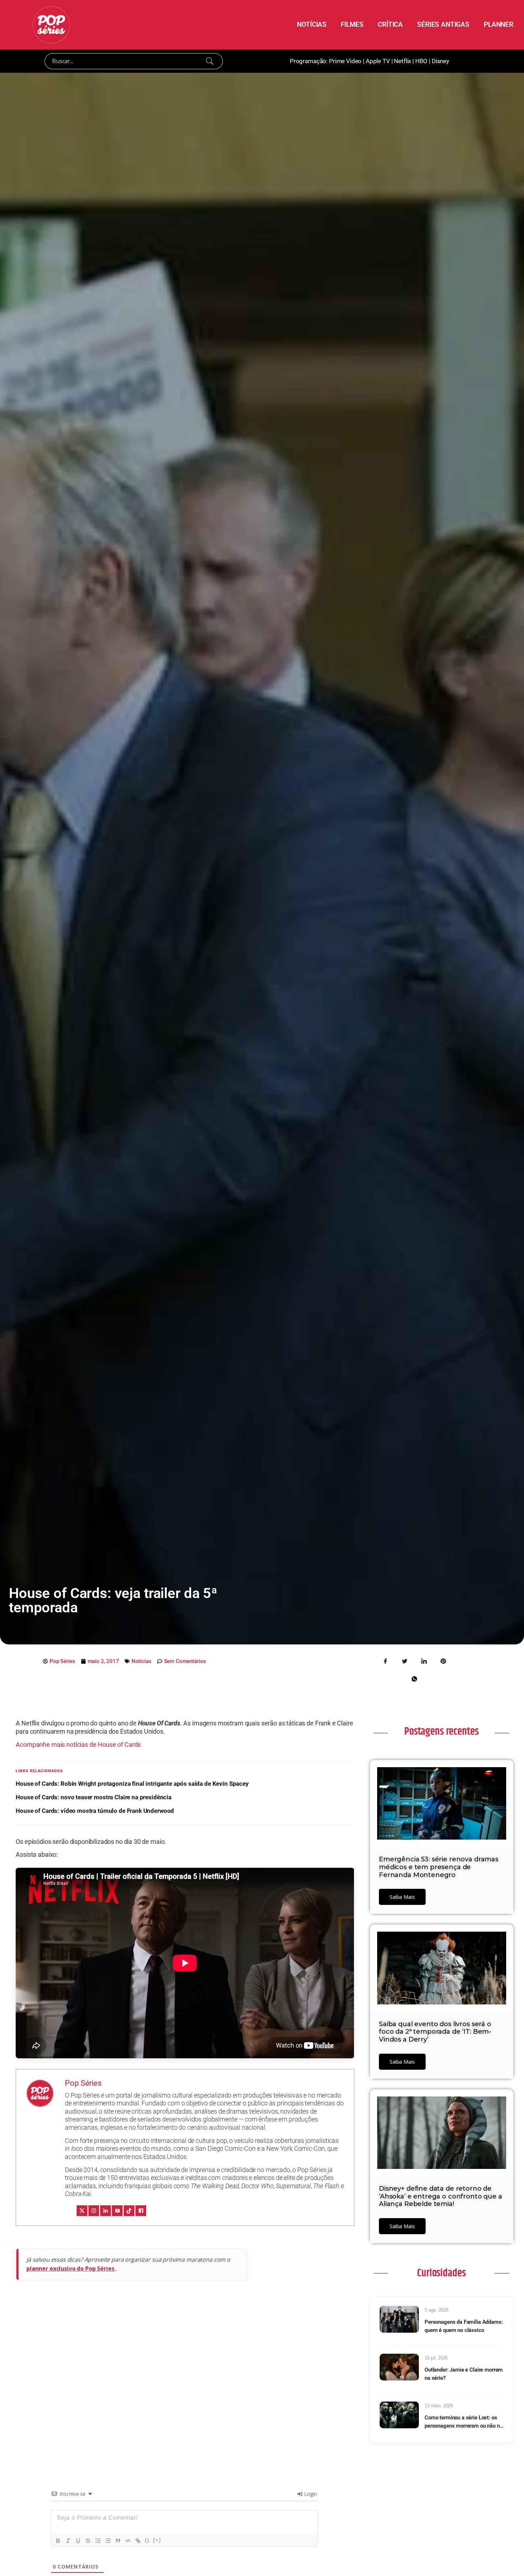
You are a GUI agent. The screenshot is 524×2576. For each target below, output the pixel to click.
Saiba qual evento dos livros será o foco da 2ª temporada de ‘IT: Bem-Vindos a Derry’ (435, 2032)
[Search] (210, 61)
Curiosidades (441, 2273)
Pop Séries (83, 2083)
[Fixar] (88, 2541)
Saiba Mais (402, 1897)
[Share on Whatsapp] (414, 1678)
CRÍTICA (390, 24)
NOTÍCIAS (312, 24)
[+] (157, 2540)
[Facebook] (141, 2211)
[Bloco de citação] (118, 2541)
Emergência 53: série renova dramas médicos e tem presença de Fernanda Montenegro (439, 1867)
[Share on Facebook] (386, 1660)
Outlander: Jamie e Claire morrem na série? (464, 2374)
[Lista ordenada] (98, 2541)
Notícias (142, 1661)
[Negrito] (58, 2541)
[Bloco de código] (128, 2541)
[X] (82, 2211)
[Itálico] (68, 2541)
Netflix (402, 61)
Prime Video (345, 61)
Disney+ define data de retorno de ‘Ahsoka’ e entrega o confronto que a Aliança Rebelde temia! (441, 2196)
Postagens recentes (441, 1731)
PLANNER (499, 24)
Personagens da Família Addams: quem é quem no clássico (464, 2326)
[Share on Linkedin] (424, 1660)
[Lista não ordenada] (108, 2541)
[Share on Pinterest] (443, 1660)
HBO (422, 61)
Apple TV (378, 61)
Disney (440, 61)
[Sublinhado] (78, 2541)
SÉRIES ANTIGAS (443, 24)
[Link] (138, 2541)
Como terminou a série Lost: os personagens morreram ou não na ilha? (464, 2422)
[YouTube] (117, 2211)
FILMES (352, 24)
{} (147, 2540)
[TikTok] (129, 2211)
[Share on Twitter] (405, 1660)
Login (310, 2494)
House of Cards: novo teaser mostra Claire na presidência (94, 1797)
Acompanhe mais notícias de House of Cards (78, 1745)
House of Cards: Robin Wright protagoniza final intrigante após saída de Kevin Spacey (132, 1784)
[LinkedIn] (106, 2211)
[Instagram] (94, 2211)
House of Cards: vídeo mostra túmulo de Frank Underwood (95, 1811)
